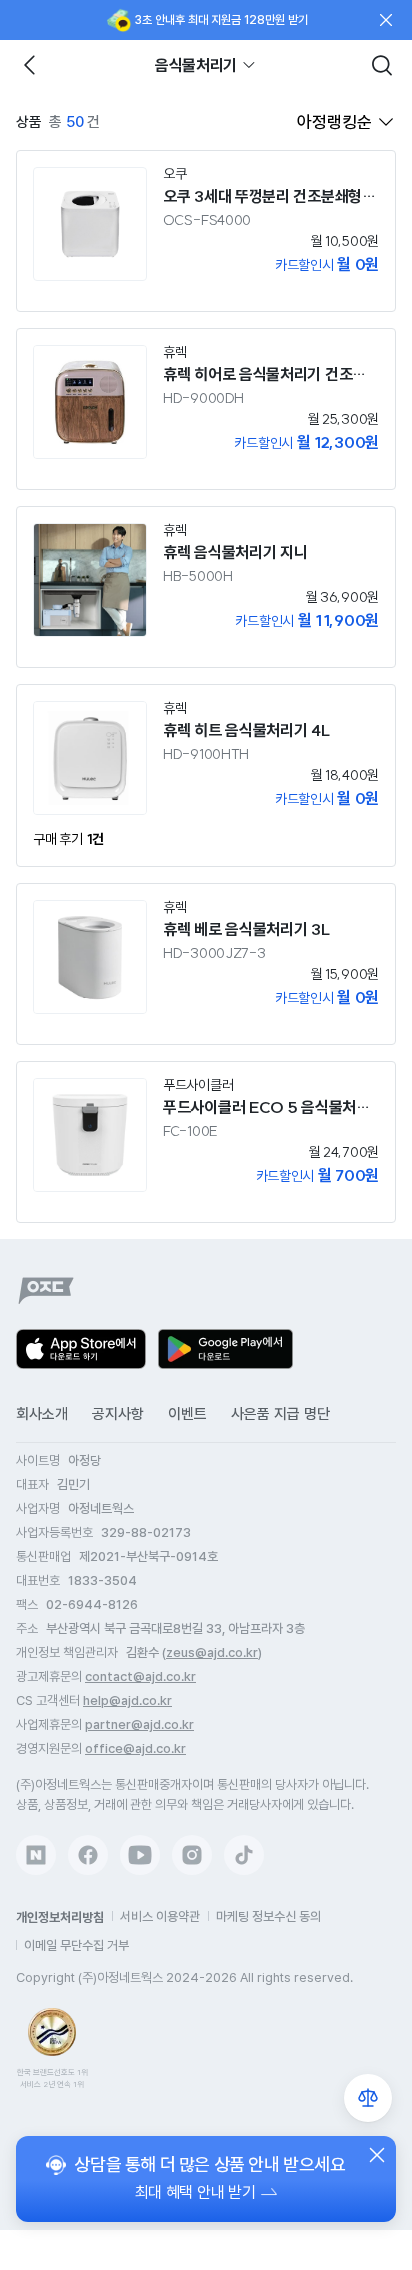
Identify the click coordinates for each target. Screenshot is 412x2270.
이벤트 (187, 1414)
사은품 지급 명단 (280, 1414)
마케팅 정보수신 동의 (268, 1916)
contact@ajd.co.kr (140, 1676)
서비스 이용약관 (160, 1916)
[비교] (368, 2098)
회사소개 (42, 1414)
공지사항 (118, 1414)
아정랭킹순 (334, 122)
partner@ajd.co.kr (139, 1724)
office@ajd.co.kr (135, 1748)
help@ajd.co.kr (127, 1700)
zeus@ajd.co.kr (212, 1652)
